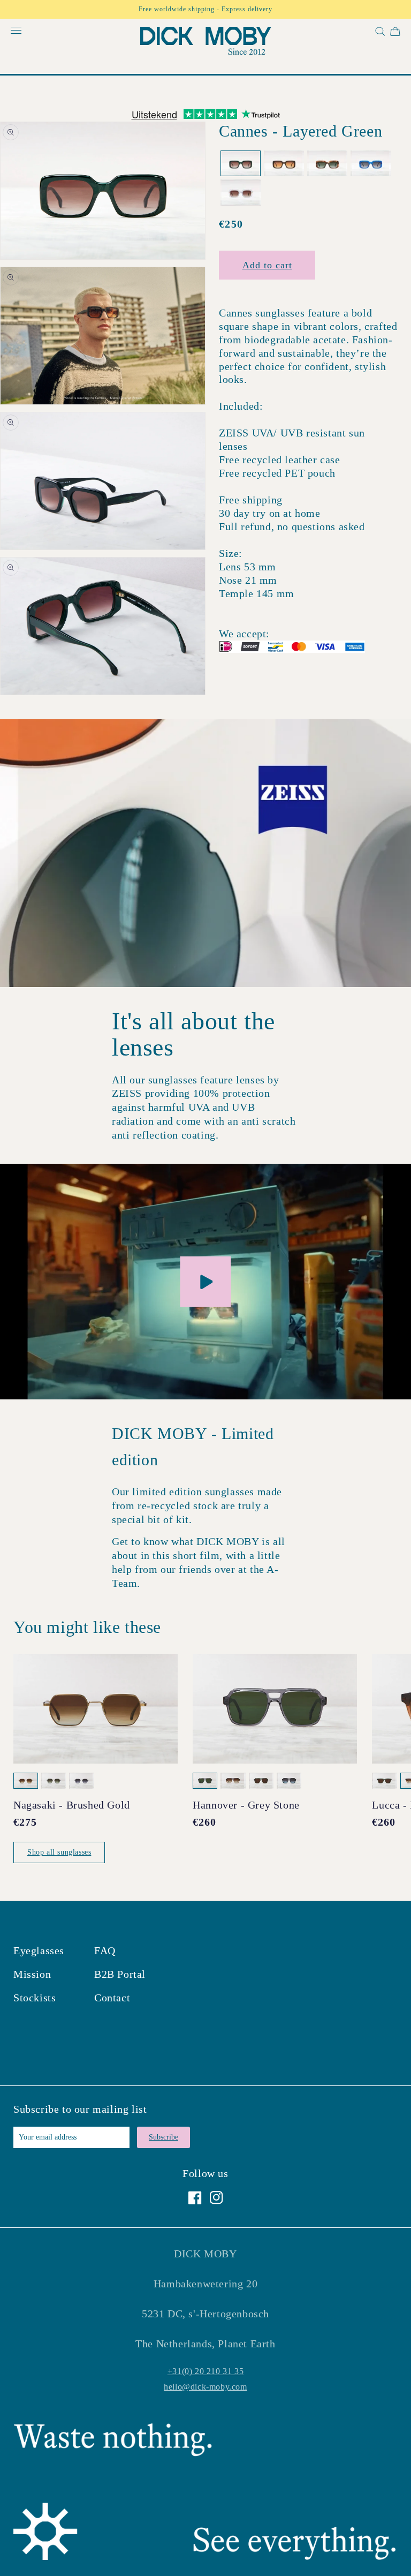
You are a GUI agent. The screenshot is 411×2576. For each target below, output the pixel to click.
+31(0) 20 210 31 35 (205, 2371)
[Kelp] (327, 164)
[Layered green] (241, 164)
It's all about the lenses (193, 1034)
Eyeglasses (39, 1950)
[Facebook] (195, 2198)
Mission (32, 1974)
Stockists (35, 1998)
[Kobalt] (371, 164)
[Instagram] (216, 2198)
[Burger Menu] (16, 31)
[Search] (379, 33)
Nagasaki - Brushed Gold (72, 1805)
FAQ (105, 1950)
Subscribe (163, 2137)
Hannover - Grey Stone (246, 1805)
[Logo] (205, 43)
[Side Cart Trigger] (395, 33)
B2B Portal (120, 1974)
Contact (112, 1998)
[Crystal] (241, 193)
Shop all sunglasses (59, 1852)
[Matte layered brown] (284, 164)
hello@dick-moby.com (205, 2387)
